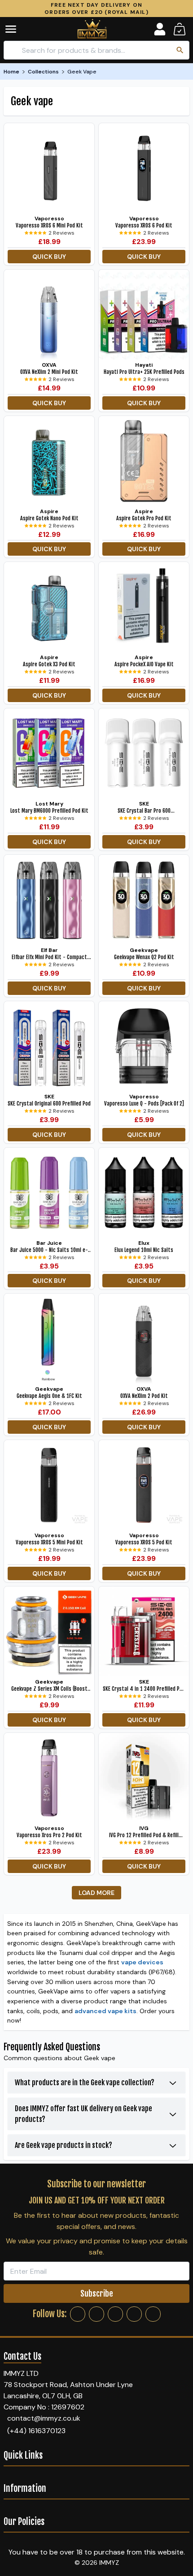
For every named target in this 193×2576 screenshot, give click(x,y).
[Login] (160, 29)
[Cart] (180, 29)
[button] (17, 29)
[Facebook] (78, 2314)
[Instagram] (96, 2314)
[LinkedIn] (134, 2314)
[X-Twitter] (115, 2314)
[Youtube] (153, 2314)
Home (11, 72)
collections (43, 72)
